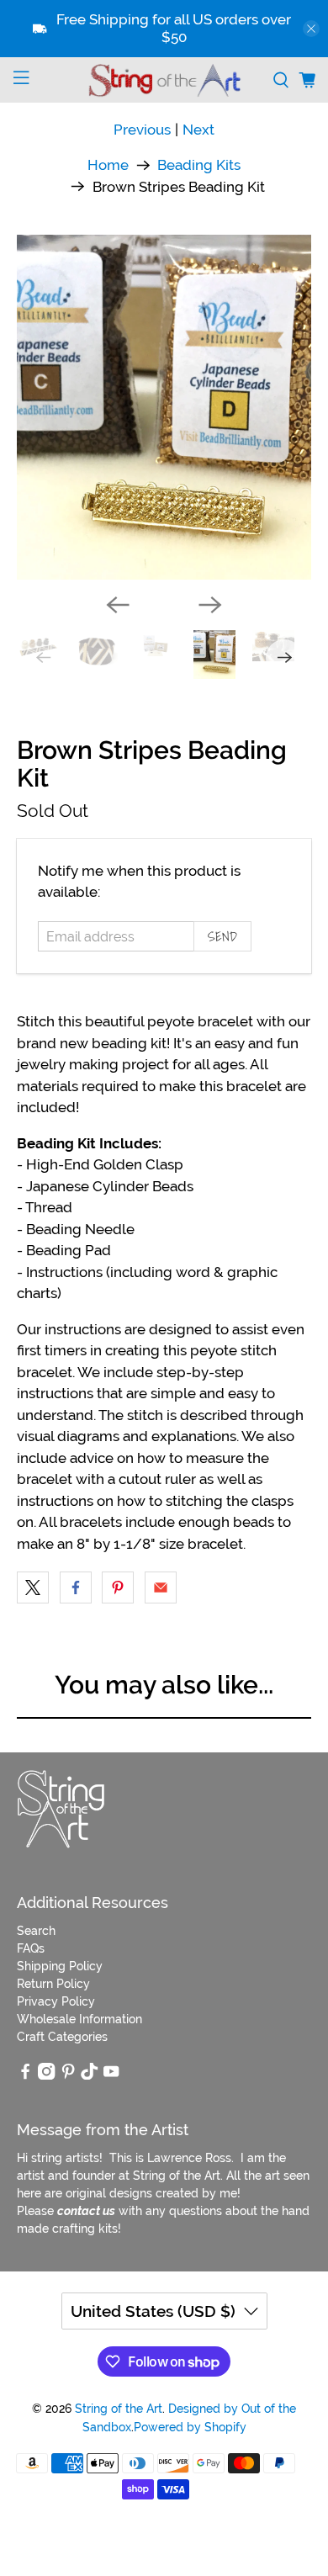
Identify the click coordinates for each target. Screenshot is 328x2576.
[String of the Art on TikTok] (89, 2075)
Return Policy (53, 1984)
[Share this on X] (33, 1587)
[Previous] (118, 605)
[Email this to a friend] (161, 1587)
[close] (311, 29)
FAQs (31, 1948)
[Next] (210, 605)
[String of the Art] (164, 80)
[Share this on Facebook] (76, 1587)
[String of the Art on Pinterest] (68, 2075)
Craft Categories (62, 2037)
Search (36, 1931)
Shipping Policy (60, 1966)
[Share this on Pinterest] (118, 1587)
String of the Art (119, 2409)
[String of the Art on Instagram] (46, 2075)
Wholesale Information (79, 2019)
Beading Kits (199, 165)
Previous (142, 130)
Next (198, 130)
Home (108, 165)
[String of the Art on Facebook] (25, 2075)
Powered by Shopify (190, 2427)
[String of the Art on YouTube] (111, 2075)
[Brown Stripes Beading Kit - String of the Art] (164, 407)
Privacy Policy (56, 2001)
